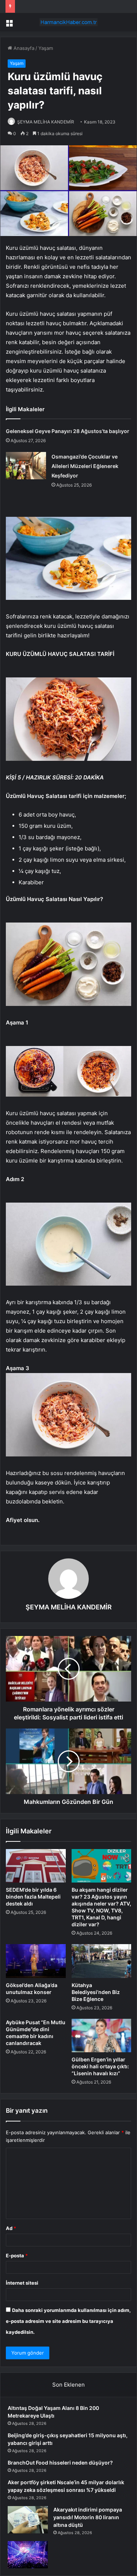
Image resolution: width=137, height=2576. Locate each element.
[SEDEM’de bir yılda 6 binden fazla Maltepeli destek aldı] (36, 1866)
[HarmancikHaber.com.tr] (69, 22)
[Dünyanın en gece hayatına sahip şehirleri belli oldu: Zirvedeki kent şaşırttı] (28, 2555)
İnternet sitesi (22, 2283)
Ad (11, 2228)
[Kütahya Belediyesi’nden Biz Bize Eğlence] (102, 1961)
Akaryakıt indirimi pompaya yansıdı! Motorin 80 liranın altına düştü (88, 2517)
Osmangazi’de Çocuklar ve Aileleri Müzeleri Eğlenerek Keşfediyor (85, 466)
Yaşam (46, 48)
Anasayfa (23, 48)
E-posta (17, 2256)
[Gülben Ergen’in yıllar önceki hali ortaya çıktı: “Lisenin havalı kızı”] (102, 2036)
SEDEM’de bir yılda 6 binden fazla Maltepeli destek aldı (33, 1897)
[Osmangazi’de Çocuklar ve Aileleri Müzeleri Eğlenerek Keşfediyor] (26, 466)
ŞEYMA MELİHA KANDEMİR (46, 122)
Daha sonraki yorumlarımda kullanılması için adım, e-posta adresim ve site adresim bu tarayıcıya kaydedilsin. (68, 2321)
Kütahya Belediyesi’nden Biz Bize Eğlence (96, 1992)
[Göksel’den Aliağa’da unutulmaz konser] (36, 1961)
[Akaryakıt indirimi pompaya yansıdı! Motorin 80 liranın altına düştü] (28, 2520)
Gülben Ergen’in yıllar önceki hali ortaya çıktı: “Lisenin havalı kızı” (100, 2066)
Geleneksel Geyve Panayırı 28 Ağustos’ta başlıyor (68, 431)
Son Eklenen (68, 2385)
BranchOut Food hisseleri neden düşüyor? (60, 2463)
